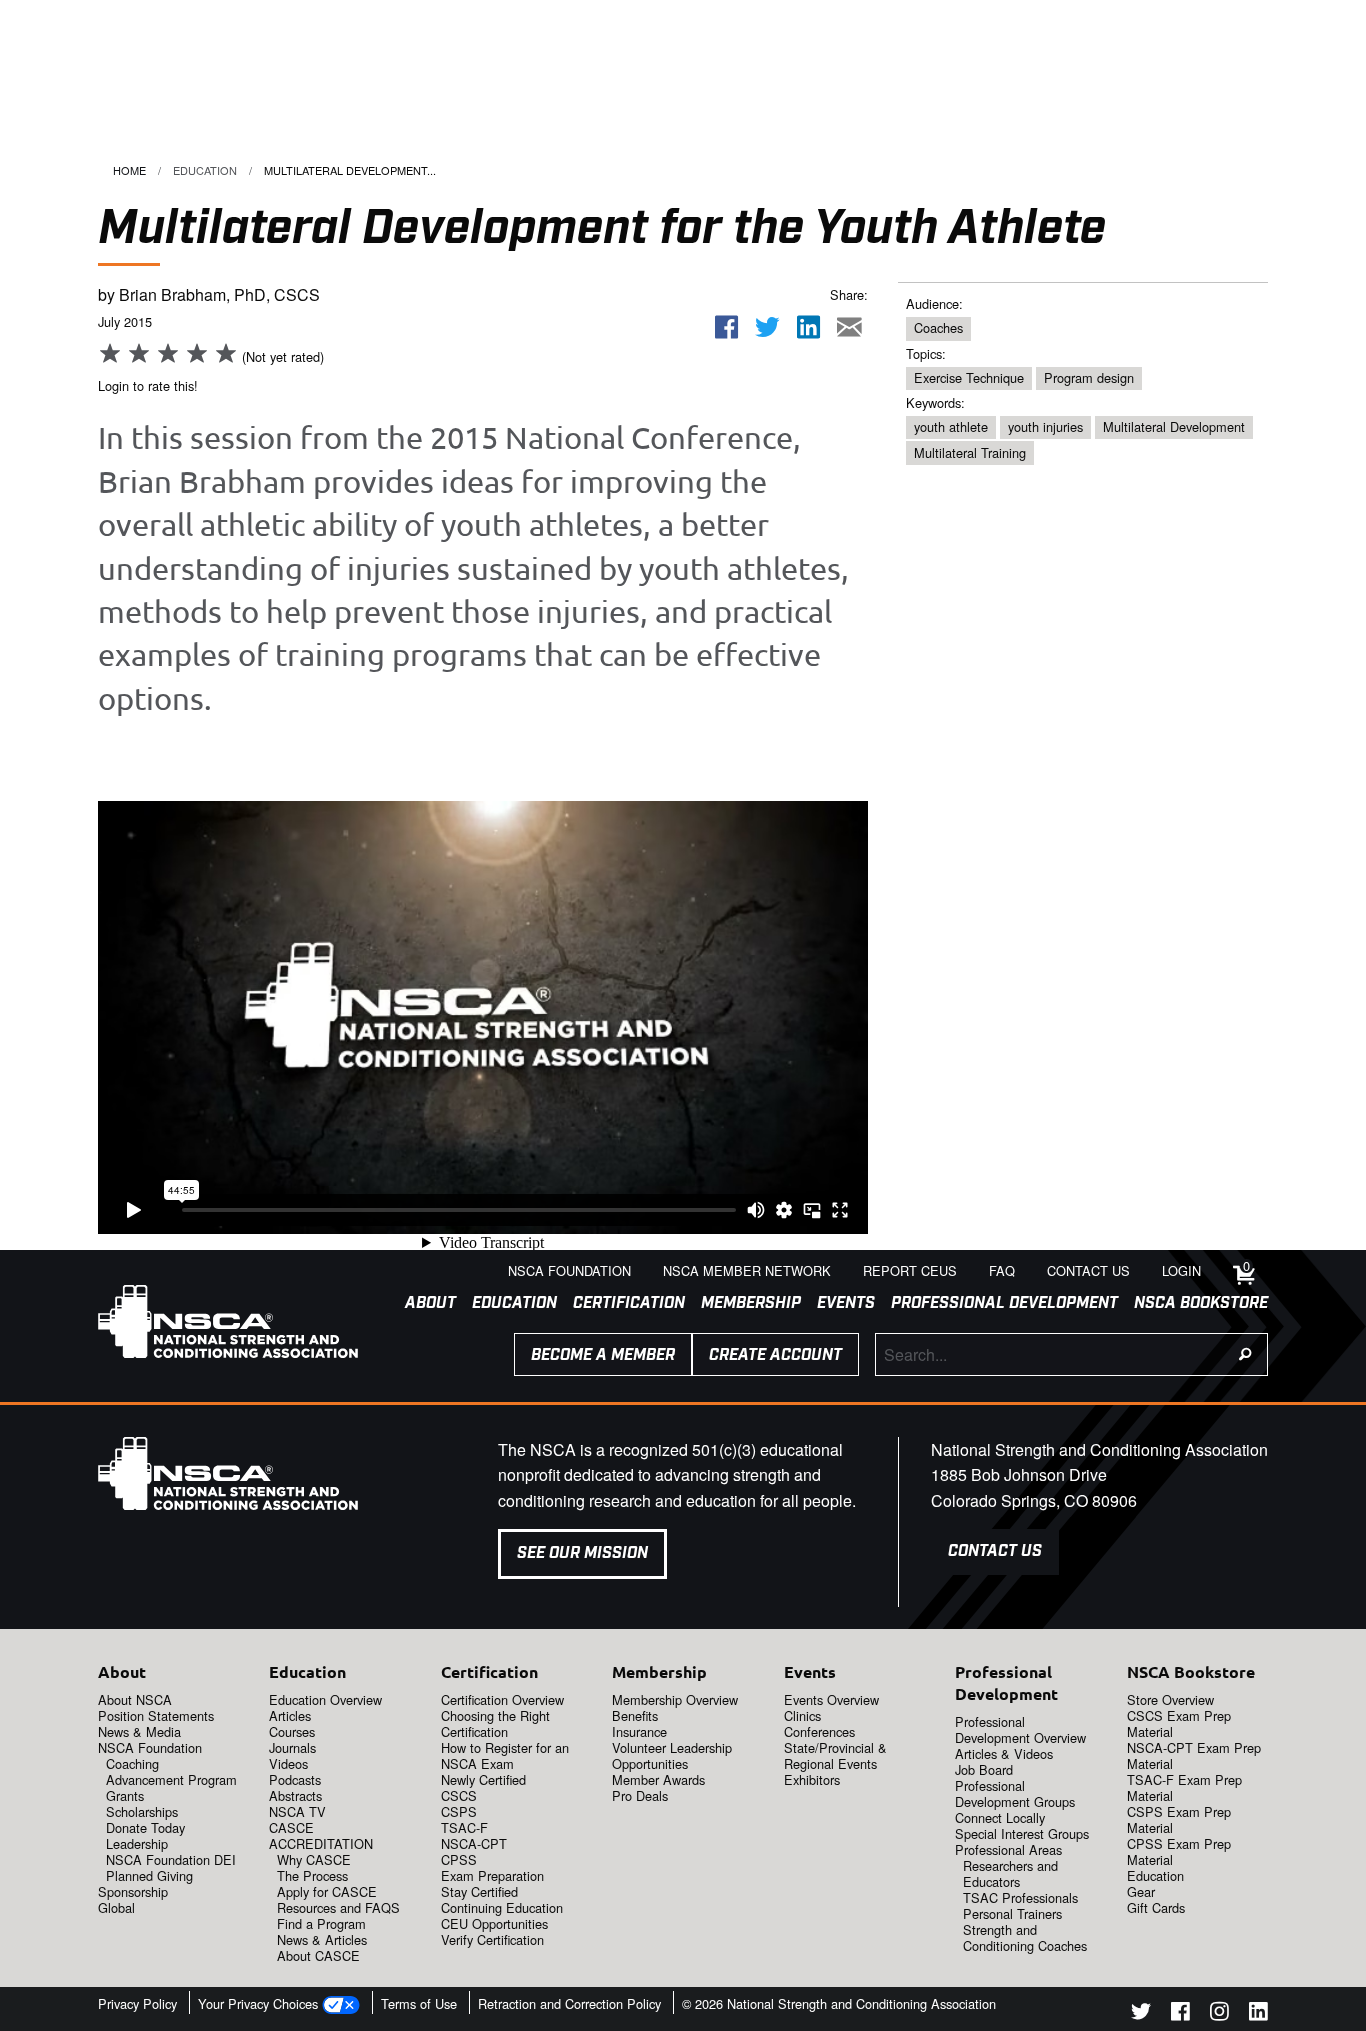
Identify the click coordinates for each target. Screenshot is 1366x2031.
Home (129, 170)
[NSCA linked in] (1258, 2014)
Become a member (603, 1355)
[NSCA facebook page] (1180, 2014)
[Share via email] (849, 327)
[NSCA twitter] (1141, 2014)
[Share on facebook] (727, 327)
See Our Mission (582, 1553)
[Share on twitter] (768, 327)
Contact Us (995, 1551)
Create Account (775, 1355)
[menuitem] (422, 1304)
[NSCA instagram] (1219, 2014)
